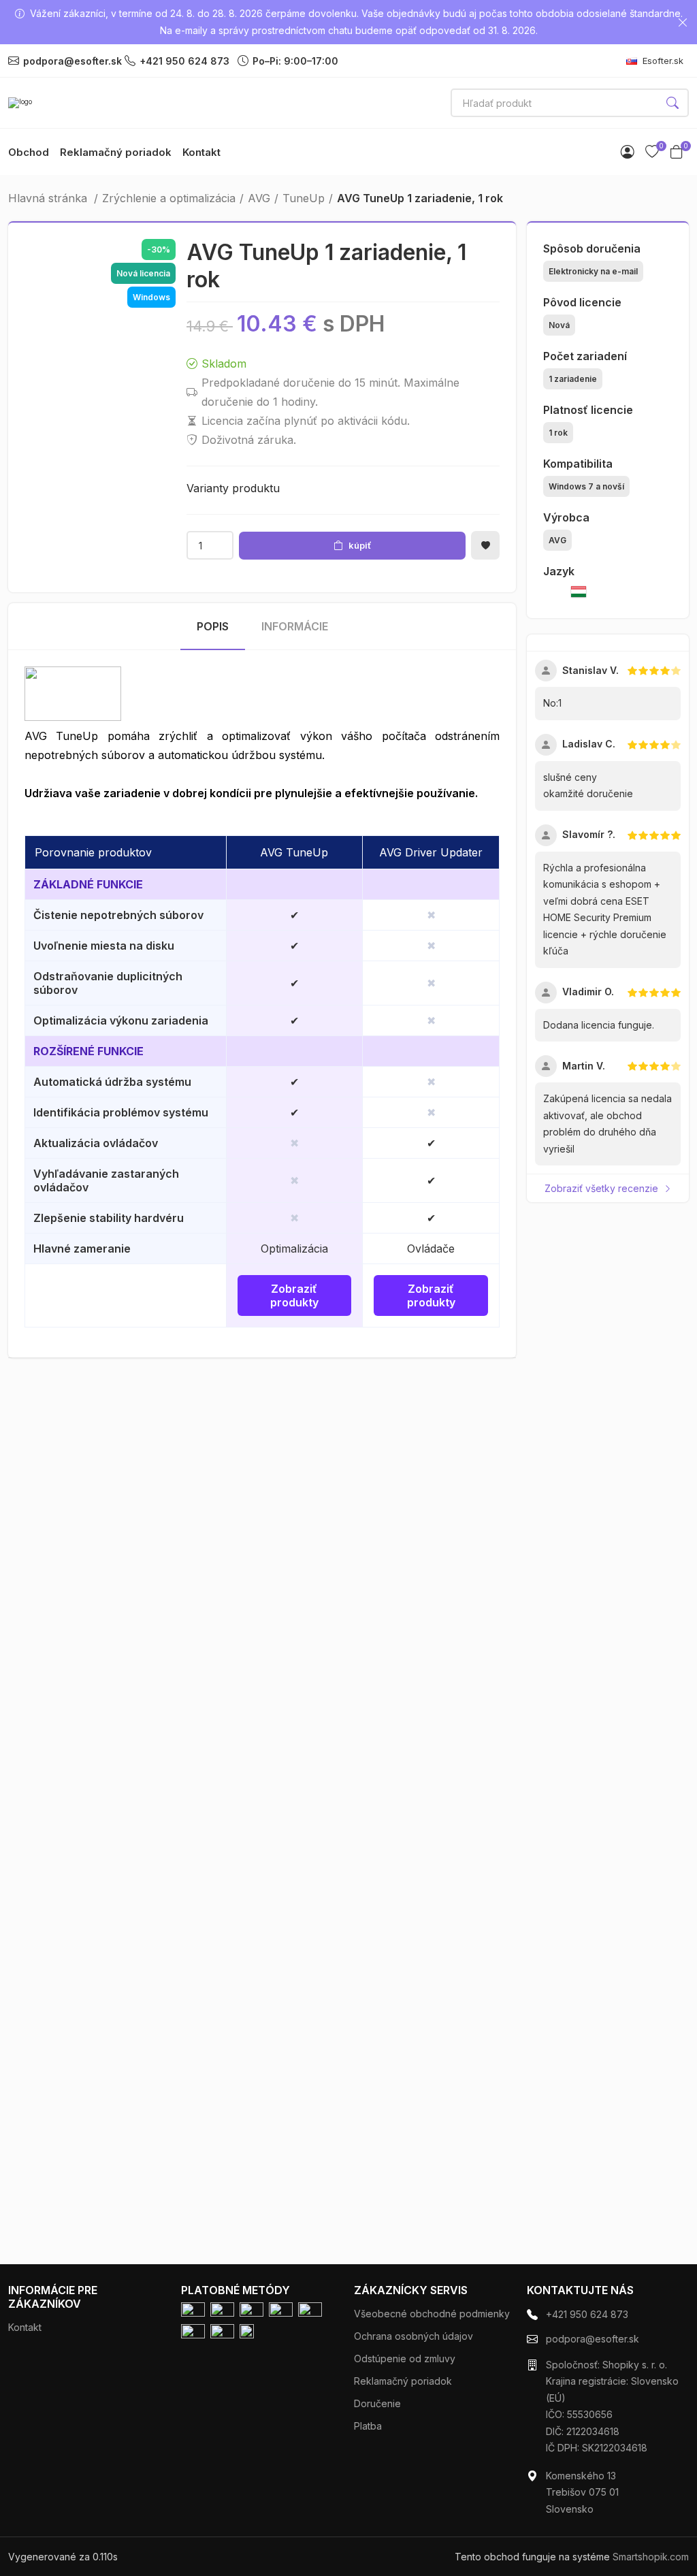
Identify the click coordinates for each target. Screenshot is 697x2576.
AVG (259, 198)
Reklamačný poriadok (403, 2381)
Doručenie (377, 2403)
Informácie (295, 626)
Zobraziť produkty (294, 1295)
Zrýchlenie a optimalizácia (169, 198)
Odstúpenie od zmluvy (405, 2358)
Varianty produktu (233, 488)
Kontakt (25, 2327)
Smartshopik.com (651, 2557)
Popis (213, 626)
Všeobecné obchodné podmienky (432, 2314)
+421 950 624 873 (184, 61)
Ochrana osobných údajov (414, 2336)
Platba (368, 2426)
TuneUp (304, 198)
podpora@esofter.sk (72, 61)
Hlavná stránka (48, 198)
